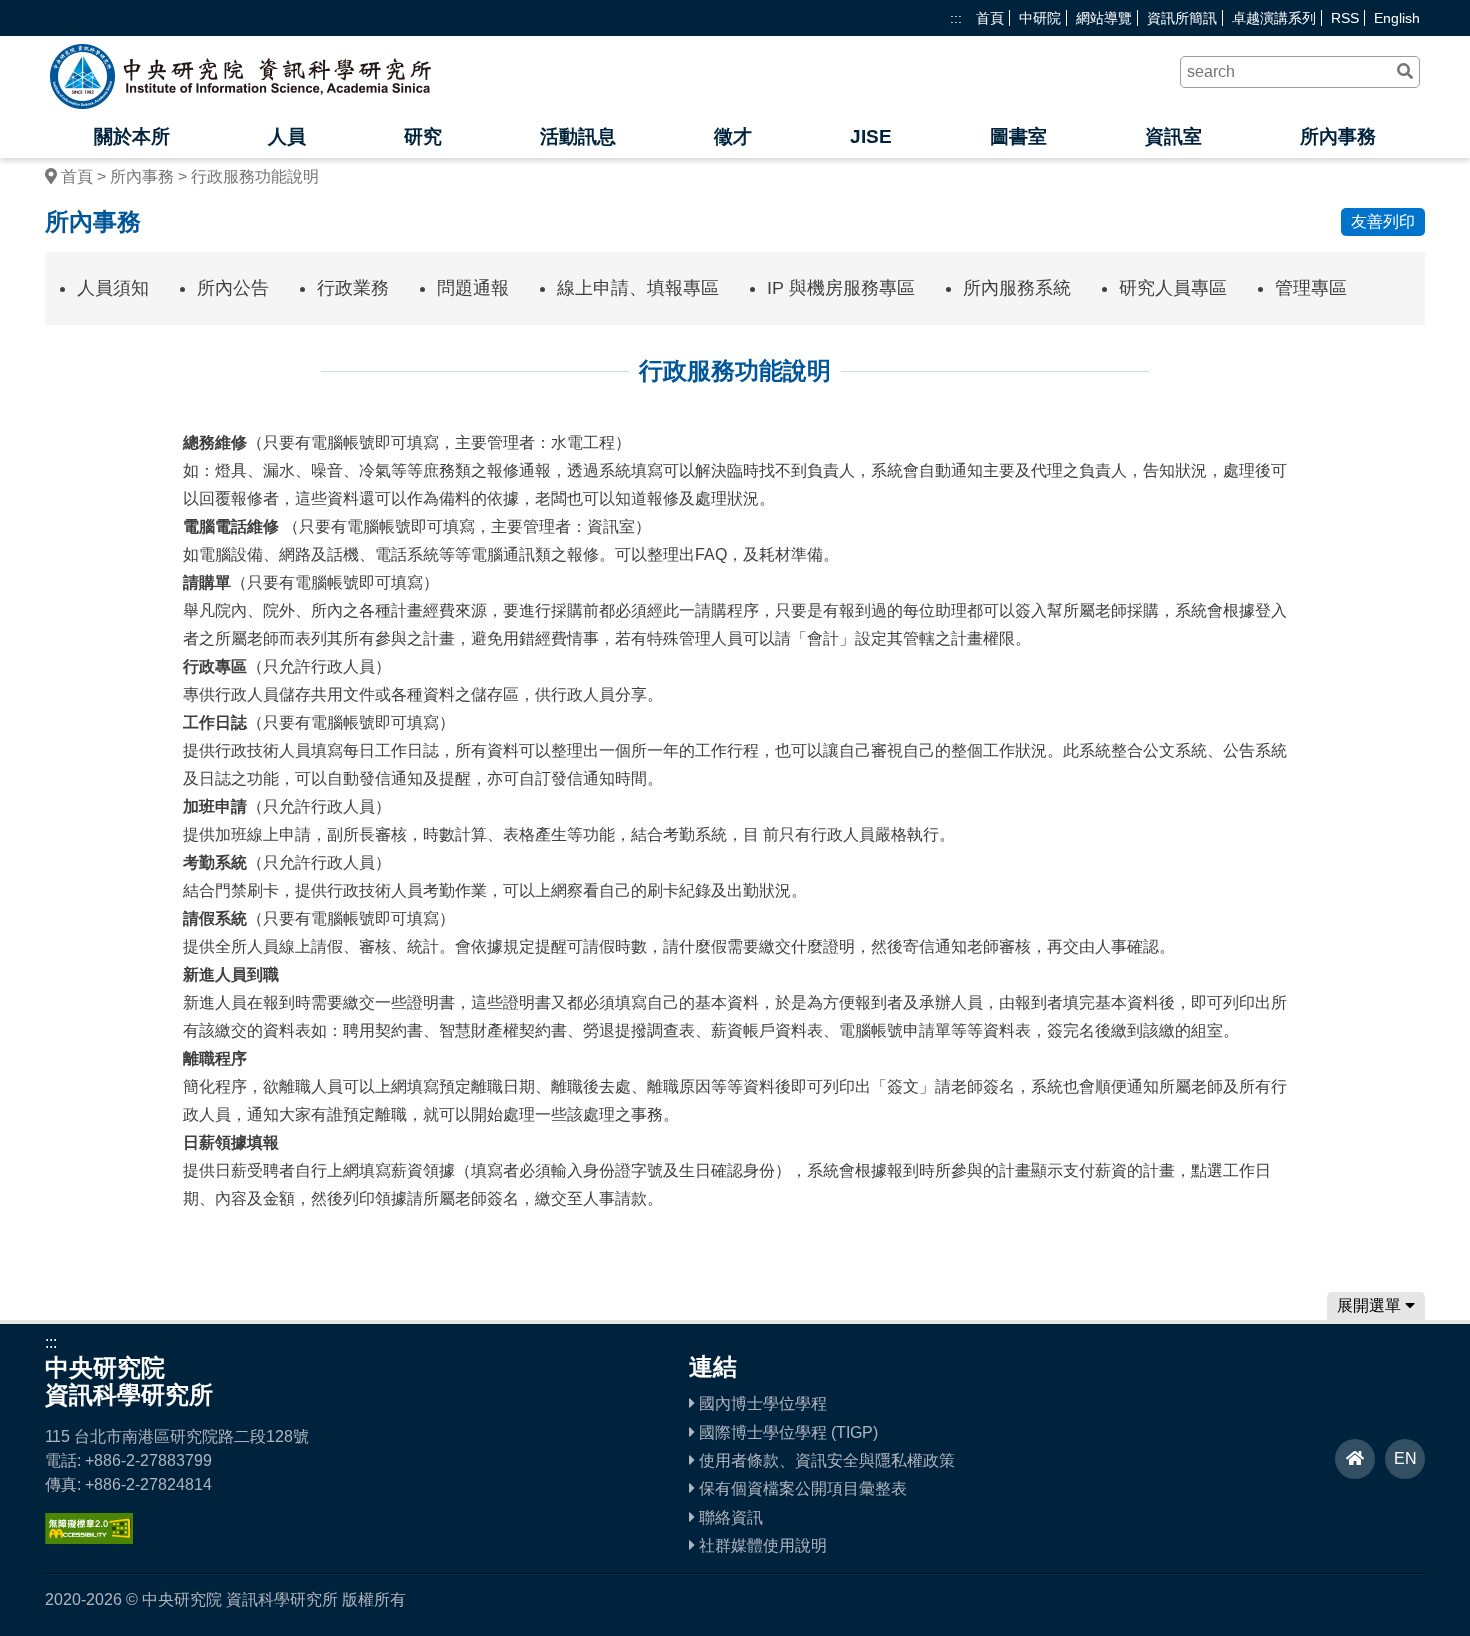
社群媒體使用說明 (761, 1545)
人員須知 (113, 288)
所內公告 (233, 288)
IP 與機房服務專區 (841, 288)
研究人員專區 (1173, 288)
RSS (1345, 18)
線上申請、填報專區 (638, 288)
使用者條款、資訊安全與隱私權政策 (825, 1460)
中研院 (1040, 18)
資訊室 (1173, 136)
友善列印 (1383, 221)
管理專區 (1311, 288)
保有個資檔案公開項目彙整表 (801, 1488)
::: (956, 18)
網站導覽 (1104, 18)
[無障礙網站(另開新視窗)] (89, 1538)
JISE (871, 136)
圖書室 (1018, 136)
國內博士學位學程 (761, 1403)
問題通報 (473, 288)
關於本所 (132, 136)
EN (1405, 1458)
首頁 (990, 18)
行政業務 (353, 288)
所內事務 (1338, 136)
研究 (423, 136)
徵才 (733, 136)
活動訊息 (578, 136)
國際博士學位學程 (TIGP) (786, 1432)
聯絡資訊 (729, 1517)
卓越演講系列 (1274, 18)
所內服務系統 (1017, 288)
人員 (287, 136)
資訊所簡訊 (1182, 18)
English (1397, 18)
